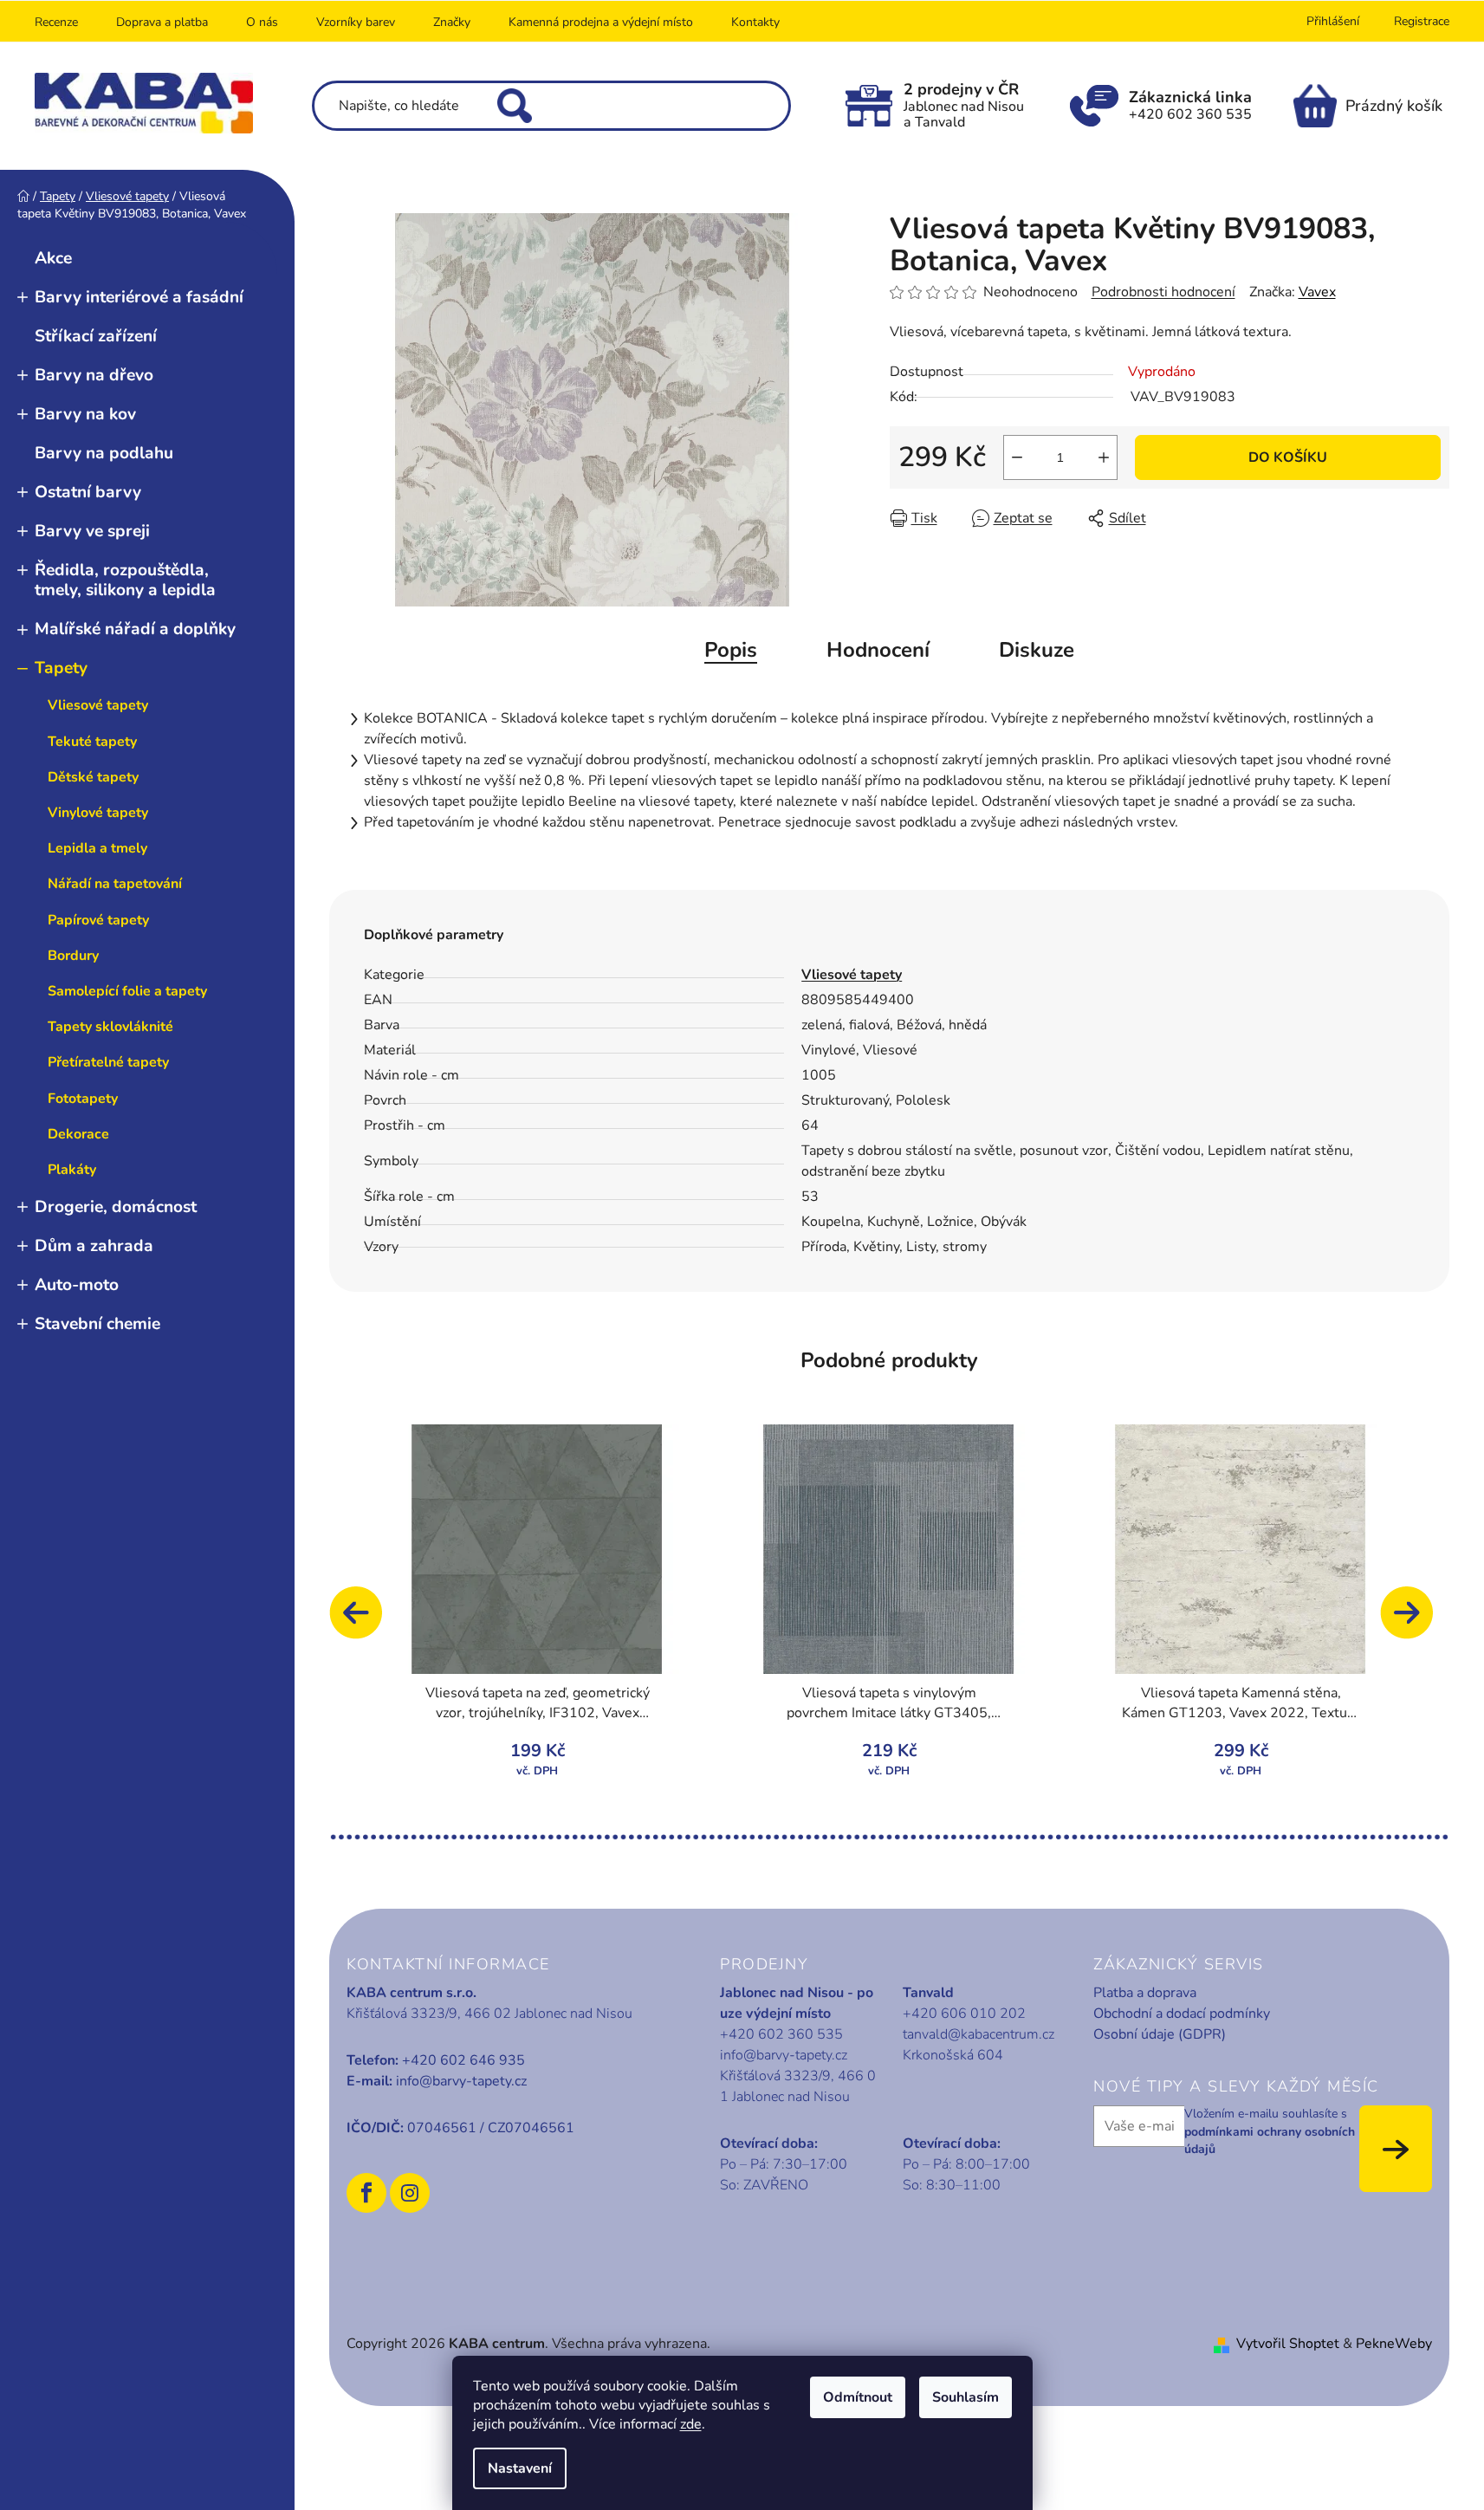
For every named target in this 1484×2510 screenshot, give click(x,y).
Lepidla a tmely (97, 848)
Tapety (61, 668)
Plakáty (72, 1170)
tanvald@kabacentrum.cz (979, 2034)
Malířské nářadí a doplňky (135, 629)
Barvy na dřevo (94, 375)
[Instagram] (410, 2193)
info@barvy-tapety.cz (461, 2081)
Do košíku (1288, 457)
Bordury (73, 956)
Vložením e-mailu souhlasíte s (1270, 2131)
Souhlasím (966, 2397)
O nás (262, 22)
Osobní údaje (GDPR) (1160, 2034)
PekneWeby (1394, 2344)
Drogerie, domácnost (116, 1207)
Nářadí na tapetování (115, 884)
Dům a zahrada (94, 1246)
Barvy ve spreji (92, 531)
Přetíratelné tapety (108, 1062)
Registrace (1422, 21)
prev (364, 1621)
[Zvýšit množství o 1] (1104, 457)
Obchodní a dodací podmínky (1182, 2014)
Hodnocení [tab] (878, 650)
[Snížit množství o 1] (1017, 457)
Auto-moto (77, 1285)
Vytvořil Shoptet (1288, 2344)
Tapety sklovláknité (110, 1027)
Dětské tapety (93, 777)
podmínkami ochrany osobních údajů (1270, 2140)
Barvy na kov (85, 414)
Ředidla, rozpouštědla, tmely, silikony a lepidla (125, 580)
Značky (452, 22)
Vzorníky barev (356, 22)
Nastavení (520, 2468)
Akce (53, 258)
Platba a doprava (1145, 1993)
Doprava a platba (162, 22)
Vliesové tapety (98, 705)
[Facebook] (366, 2193)
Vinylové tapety (98, 813)
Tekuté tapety (92, 742)
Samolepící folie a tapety (127, 991)
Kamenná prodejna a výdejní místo (601, 22)
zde (691, 2424)
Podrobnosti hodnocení (1163, 292)
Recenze (56, 22)
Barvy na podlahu (104, 453)
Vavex (1317, 292)
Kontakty (755, 22)
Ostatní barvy (88, 492)
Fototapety (83, 1099)
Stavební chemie (97, 1324)
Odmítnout (858, 2397)
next (1415, 1621)
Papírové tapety (98, 920)
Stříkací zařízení (96, 336)
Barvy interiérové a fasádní (139, 297)
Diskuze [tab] (1037, 650)
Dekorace (78, 1134)
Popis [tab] (731, 650)
